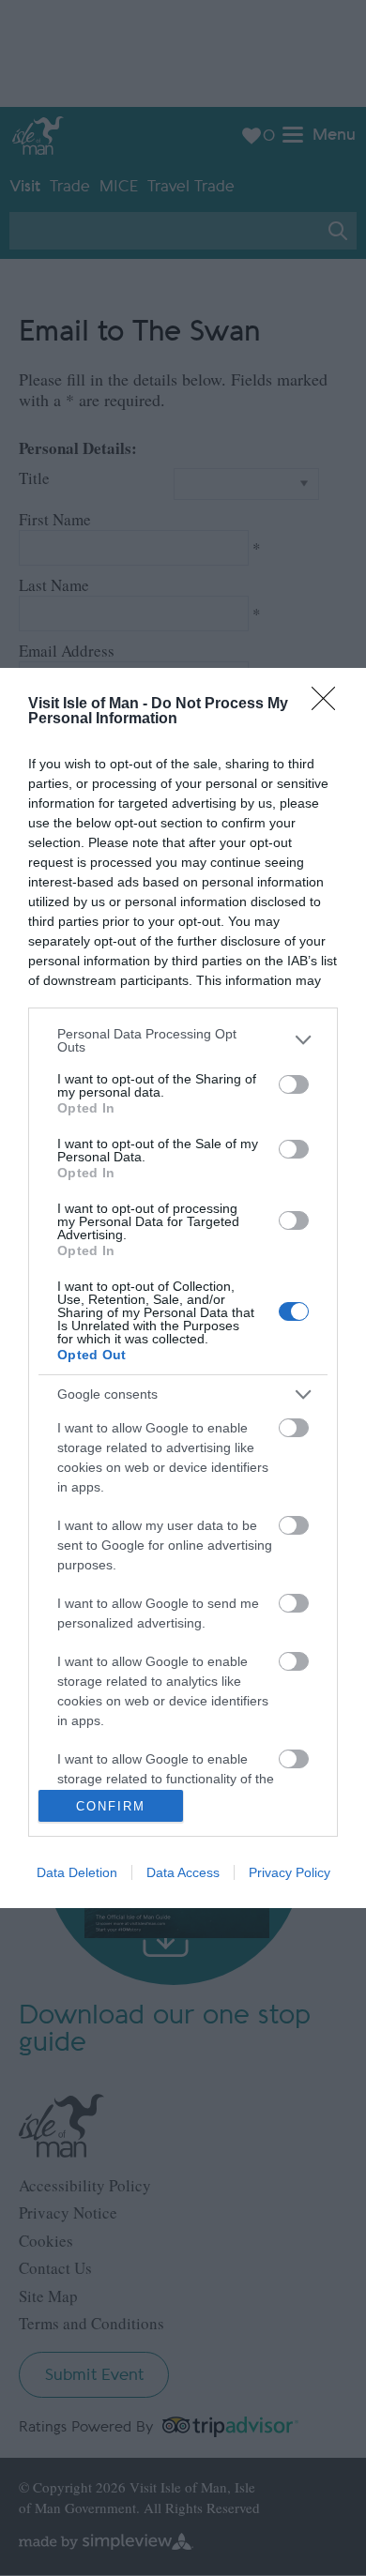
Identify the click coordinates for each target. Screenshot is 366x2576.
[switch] (294, 1084)
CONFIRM (111, 1806)
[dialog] (183, 1288)
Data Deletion (77, 1872)
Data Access (183, 1872)
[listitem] (183, 1040)
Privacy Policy (290, 1872)
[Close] (329, 705)
